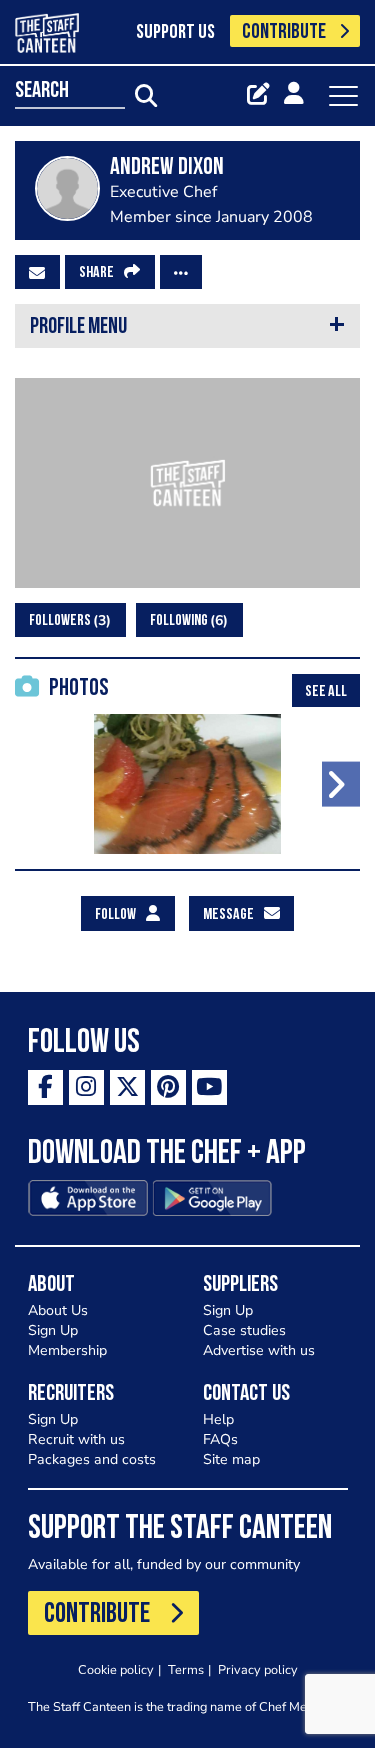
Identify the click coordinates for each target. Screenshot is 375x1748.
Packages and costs (92, 1459)
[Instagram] (86, 1087)
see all (326, 692)
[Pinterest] (168, 1087)
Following (186, 620)
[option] (187, 784)
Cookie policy (116, 1669)
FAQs (220, 1439)
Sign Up (53, 1330)
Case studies (244, 1330)
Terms (186, 1669)
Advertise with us (259, 1350)
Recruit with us (76, 1439)
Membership (67, 1350)
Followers (67, 620)
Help (218, 1419)
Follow (115, 915)
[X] (127, 1087)
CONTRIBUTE (284, 32)
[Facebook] (45, 1087)
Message (228, 915)
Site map (231, 1459)
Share (96, 273)
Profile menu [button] (78, 327)
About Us (58, 1310)
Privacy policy (258, 1669)
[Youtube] (209, 1087)
